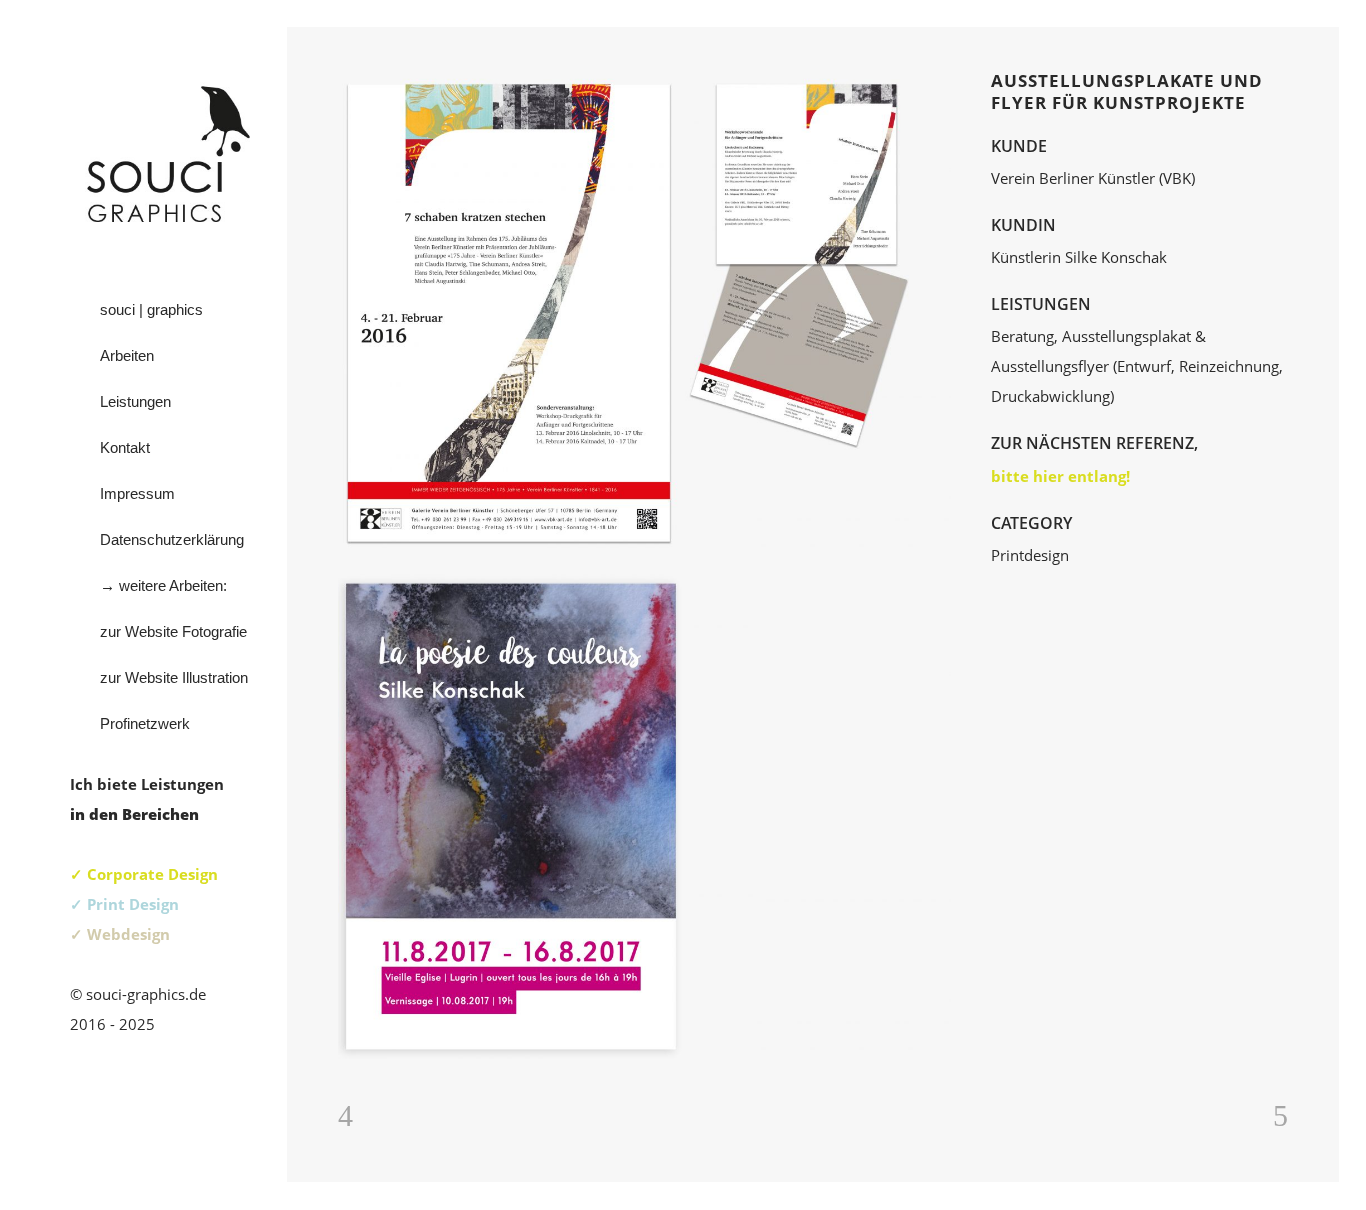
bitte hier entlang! (1060, 476)
